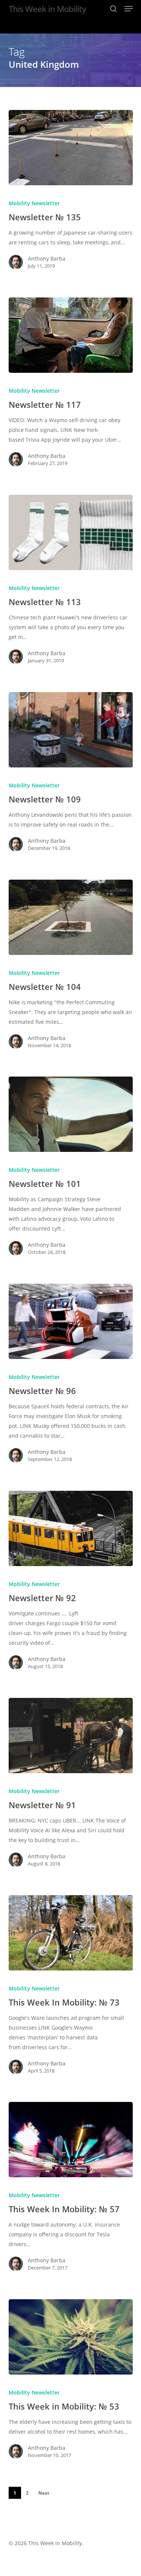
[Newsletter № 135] (71, 148)
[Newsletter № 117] (71, 335)
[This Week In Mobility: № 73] (71, 1933)
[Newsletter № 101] (71, 1114)
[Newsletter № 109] (71, 730)
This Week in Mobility (47, 9)
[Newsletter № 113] (71, 532)
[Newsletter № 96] (71, 1321)
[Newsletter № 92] (71, 1528)
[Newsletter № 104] (71, 917)
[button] (129, 9)
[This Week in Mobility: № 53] (71, 2337)
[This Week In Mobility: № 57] (71, 2140)
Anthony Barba (47, 259)
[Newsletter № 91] (71, 1736)
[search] (114, 9)
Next (44, 2493)
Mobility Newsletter (34, 203)
